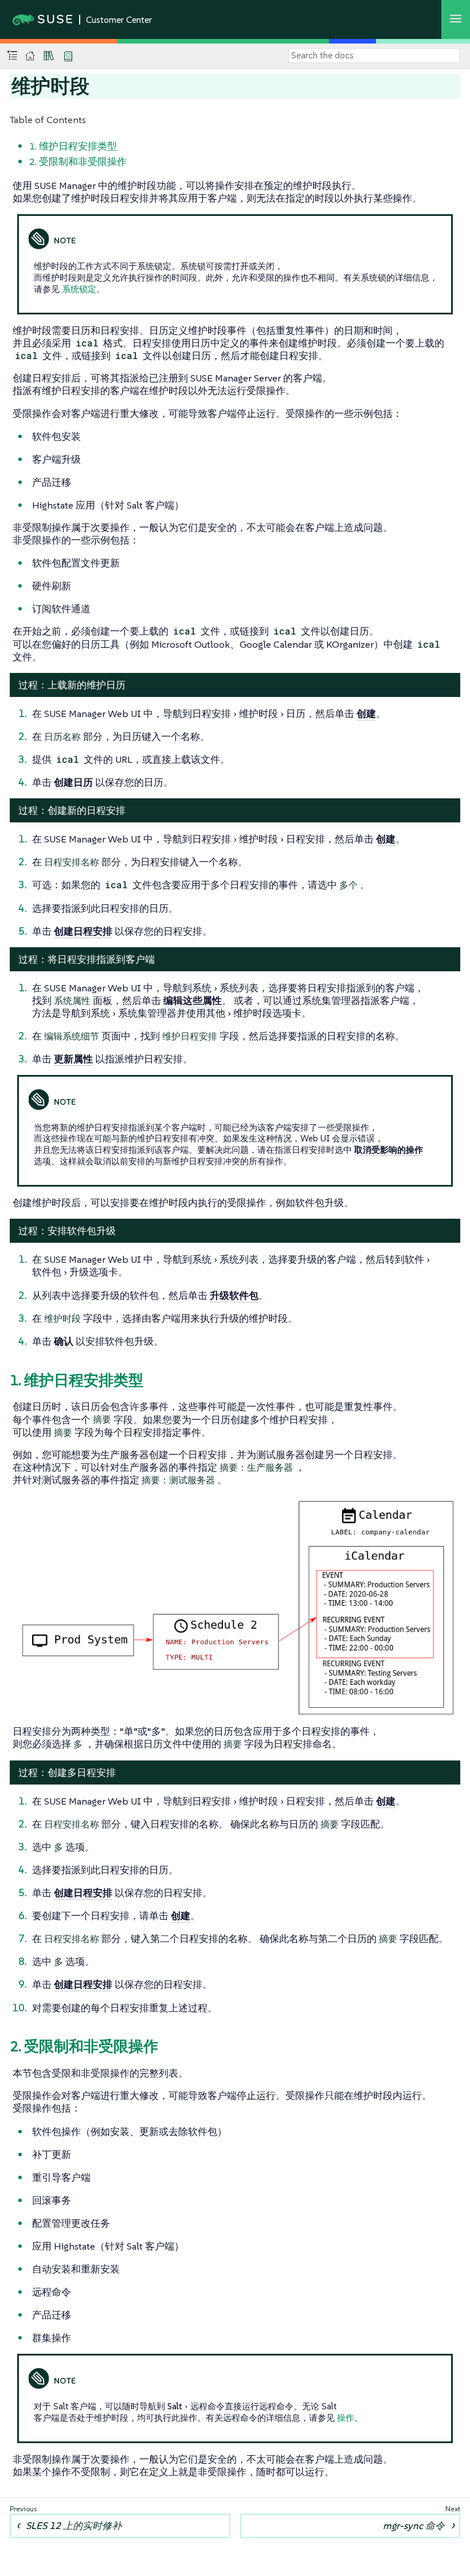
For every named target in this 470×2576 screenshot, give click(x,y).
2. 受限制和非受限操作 (78, 162)
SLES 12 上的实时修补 (74, 2526)
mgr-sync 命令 (414, 2526)
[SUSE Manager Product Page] (49, 56)
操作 (346, 2418)
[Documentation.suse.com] (30, 56)
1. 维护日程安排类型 (73, 146)
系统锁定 (79, 289)
